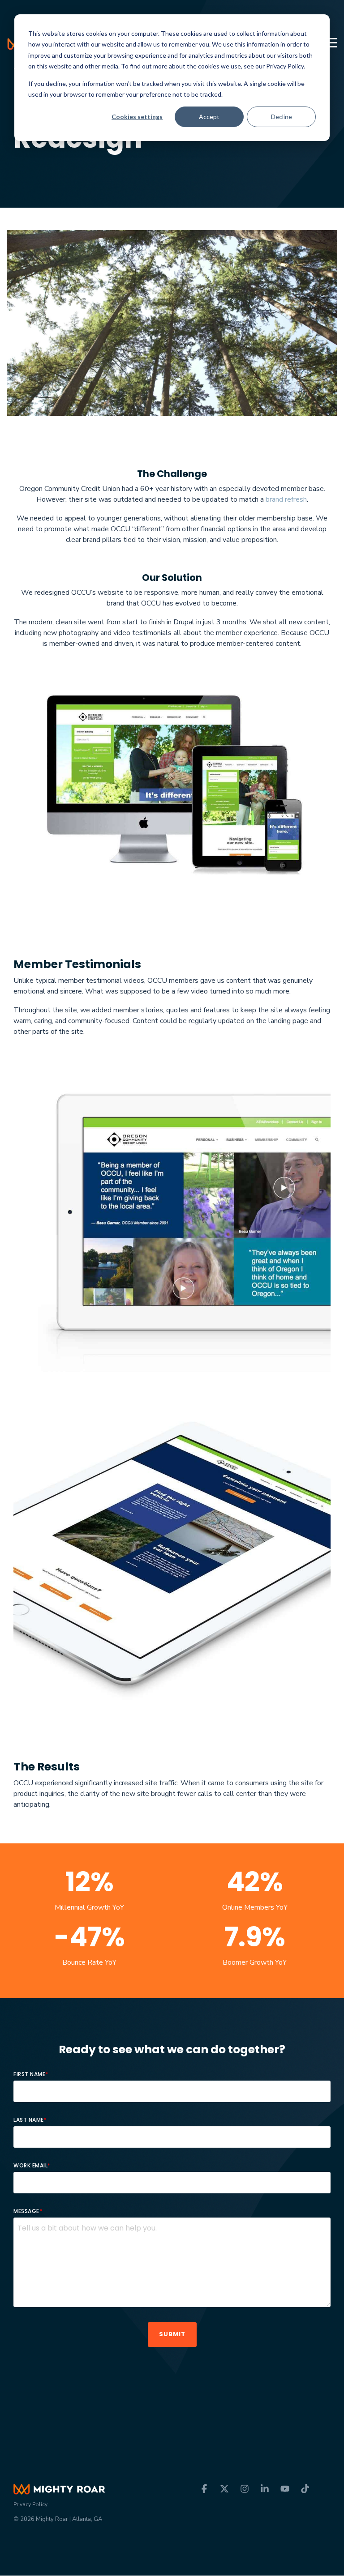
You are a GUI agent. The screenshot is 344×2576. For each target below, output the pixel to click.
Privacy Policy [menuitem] (30, 2504)
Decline (282, 117)
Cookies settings (137, 117)
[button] (331, 42)
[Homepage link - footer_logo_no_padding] (59, 2489)
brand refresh (286, 499)
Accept (209, 117)
